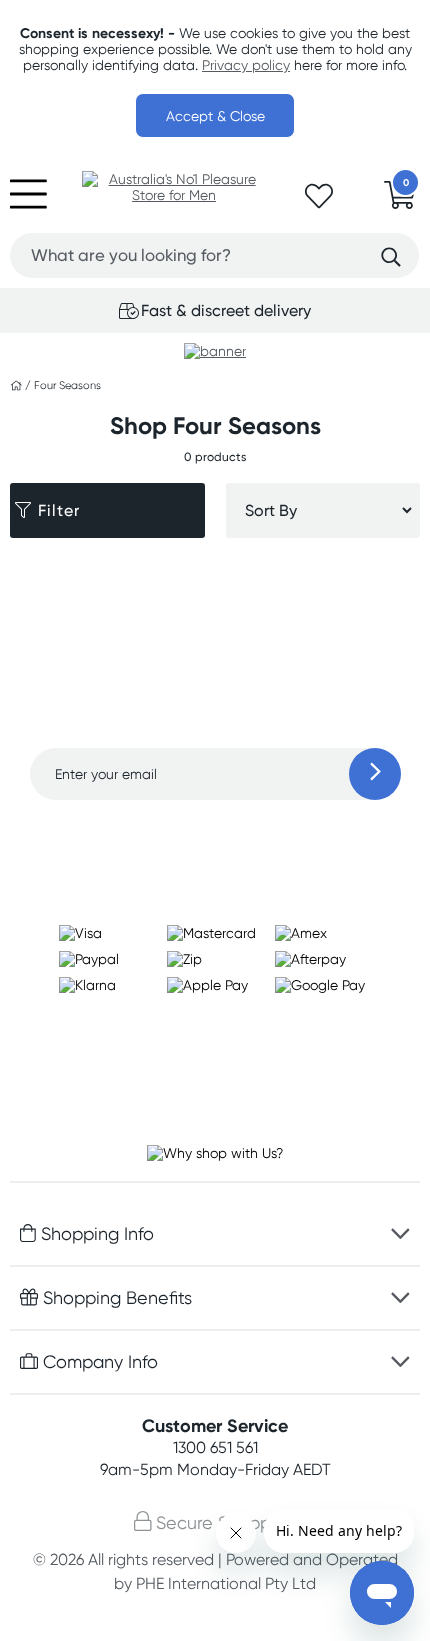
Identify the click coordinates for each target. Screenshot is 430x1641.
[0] (400, 201)
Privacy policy (246, 65)
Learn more (215, 839)
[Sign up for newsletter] (375, 774)
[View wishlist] (319, 202)
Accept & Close (215, 116)
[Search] (391, 257)
